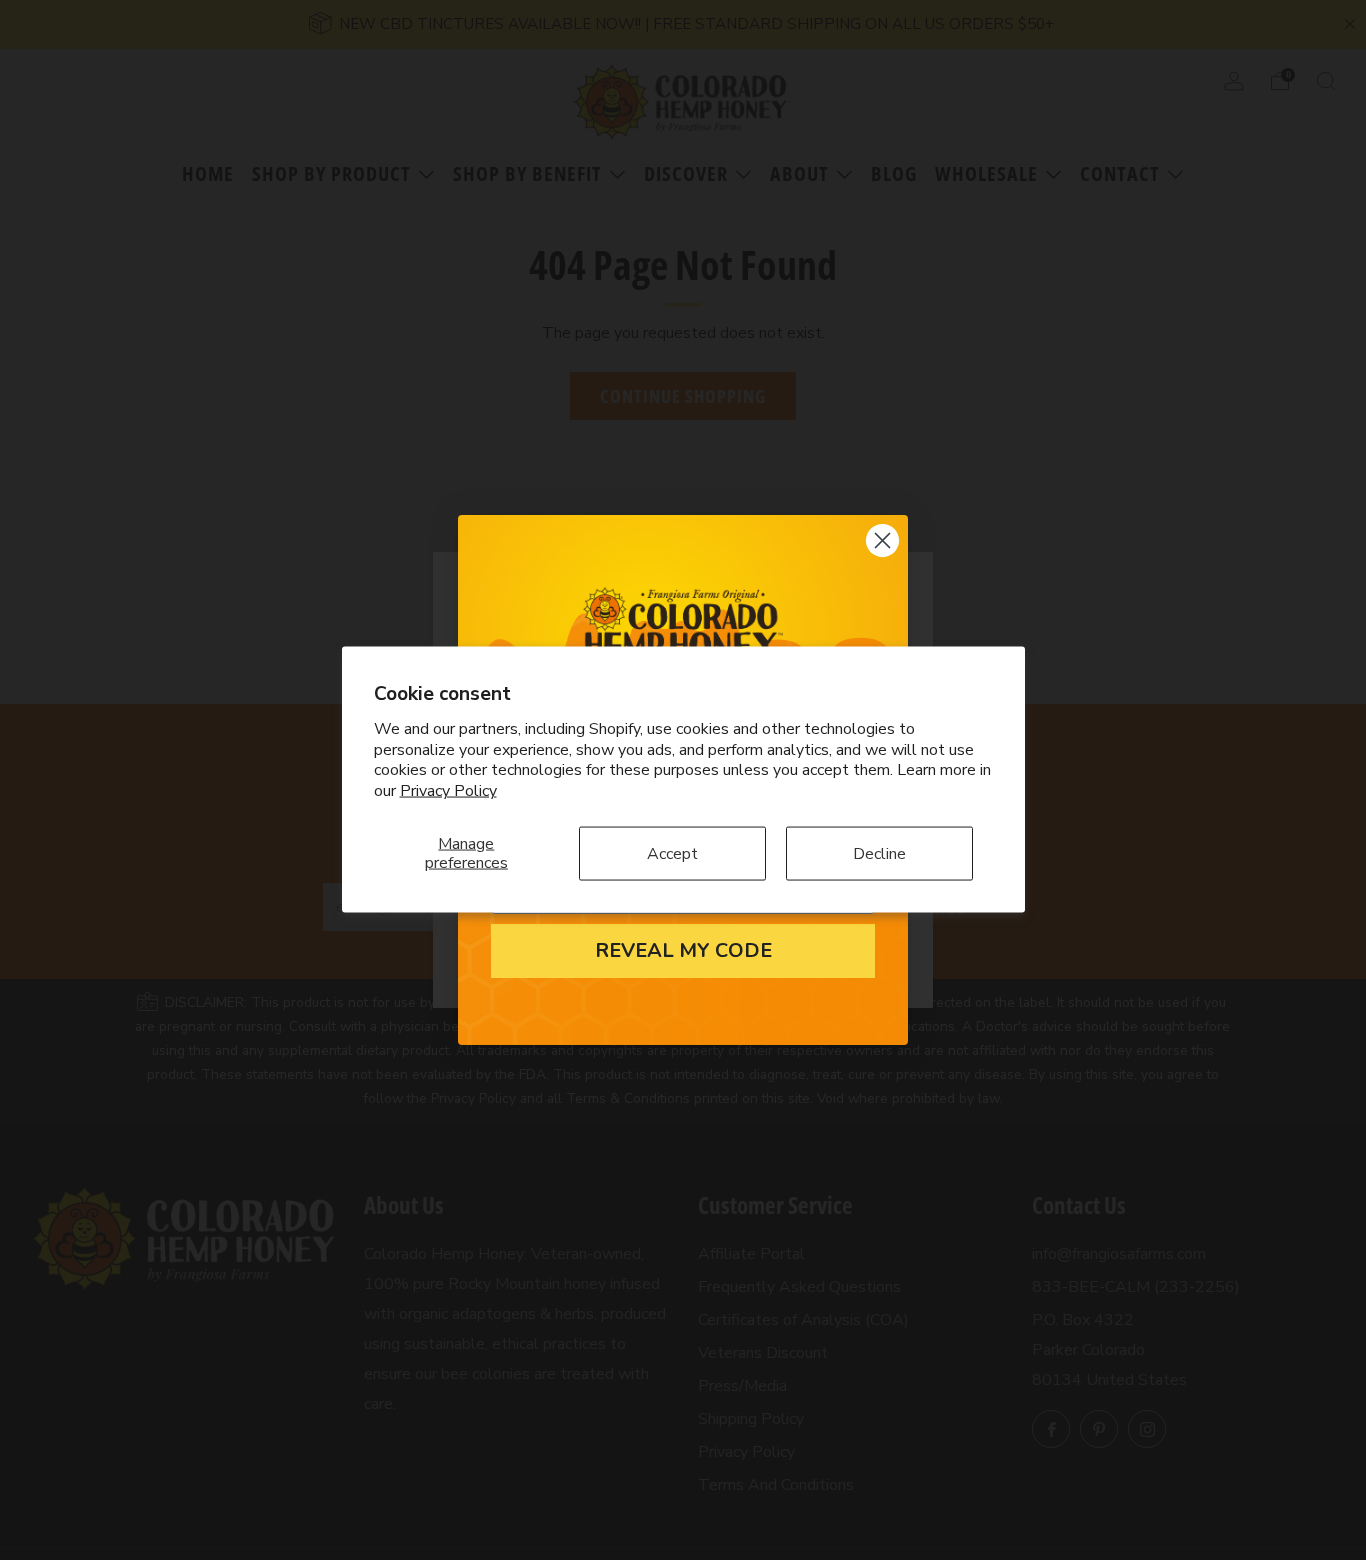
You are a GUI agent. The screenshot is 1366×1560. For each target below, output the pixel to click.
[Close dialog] (882, 540)
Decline (879, 854)
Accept (672, 854)
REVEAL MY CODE (683, 950)
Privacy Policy (448, 791)
